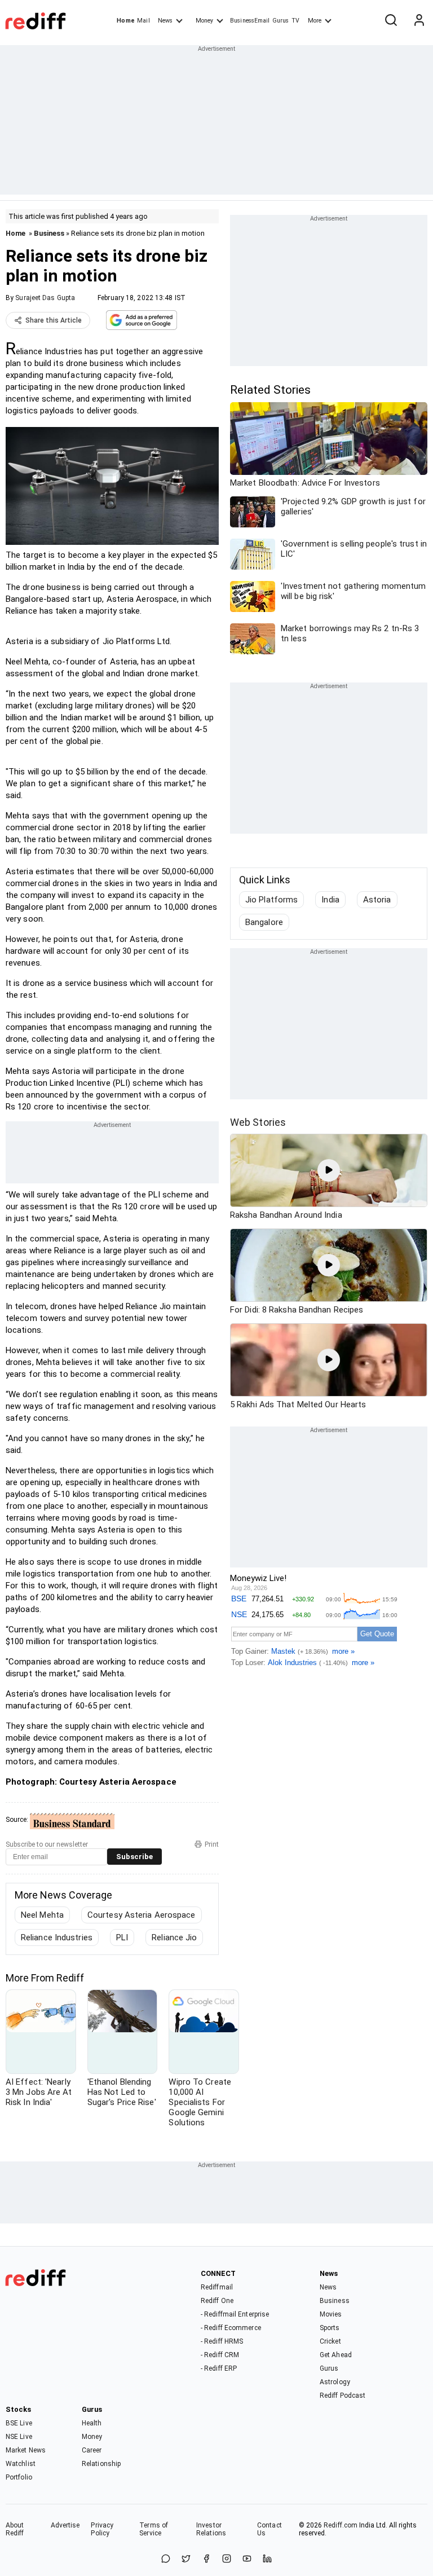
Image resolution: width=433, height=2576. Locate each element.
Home (125, 21)
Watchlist (21, 2464)
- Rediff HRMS (222, 2341)
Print (212, 1844)
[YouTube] (247, 2559)
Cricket (330, 2341)
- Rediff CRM (220, 2355)
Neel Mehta (42, 1915)
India (330, 900)
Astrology (335, 2382)
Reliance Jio (174, 1937)
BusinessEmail (250, 21)
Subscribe (134, 1857)
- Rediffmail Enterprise (235, 2314)
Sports (330, 2328)
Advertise (65, 2525)
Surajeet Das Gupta (45, 298)
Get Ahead (336, 2355)
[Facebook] (206, 2559)
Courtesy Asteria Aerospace (142, 1915)
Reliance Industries (57, 1937)
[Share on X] (186, 2559)
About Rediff (15, 2529)
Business (49, 233)
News (165, 21)
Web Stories (258, 1122)
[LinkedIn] (267, 2559)
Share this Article (54, 320)
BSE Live (19, 2423)
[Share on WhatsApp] (166, 2559)
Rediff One (217, 2301)
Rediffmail (217, 2287)
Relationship (101, 2464)
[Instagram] (227, 2559)
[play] (329, 1170)
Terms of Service (154, 2529)
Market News (26, 2450)
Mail (143, 21)
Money (204, 21)
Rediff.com (341, 2525)
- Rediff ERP (219, 2368)
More (315, 21)
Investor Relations (211, 2529)
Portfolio (19, 2477)
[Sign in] (419, 21)
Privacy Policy (102, 2529)
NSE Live (19, 2437)
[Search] (391, 21)
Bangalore (264, 922)
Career (92, 2450)
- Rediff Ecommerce (231, 2328)
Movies (331, 2314)
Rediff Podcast (343, 2396)
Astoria (377, 900)
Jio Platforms (271, 900)
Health (92, 2423)
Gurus (281, 21)
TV (295, 21)
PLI (122, 1937)
